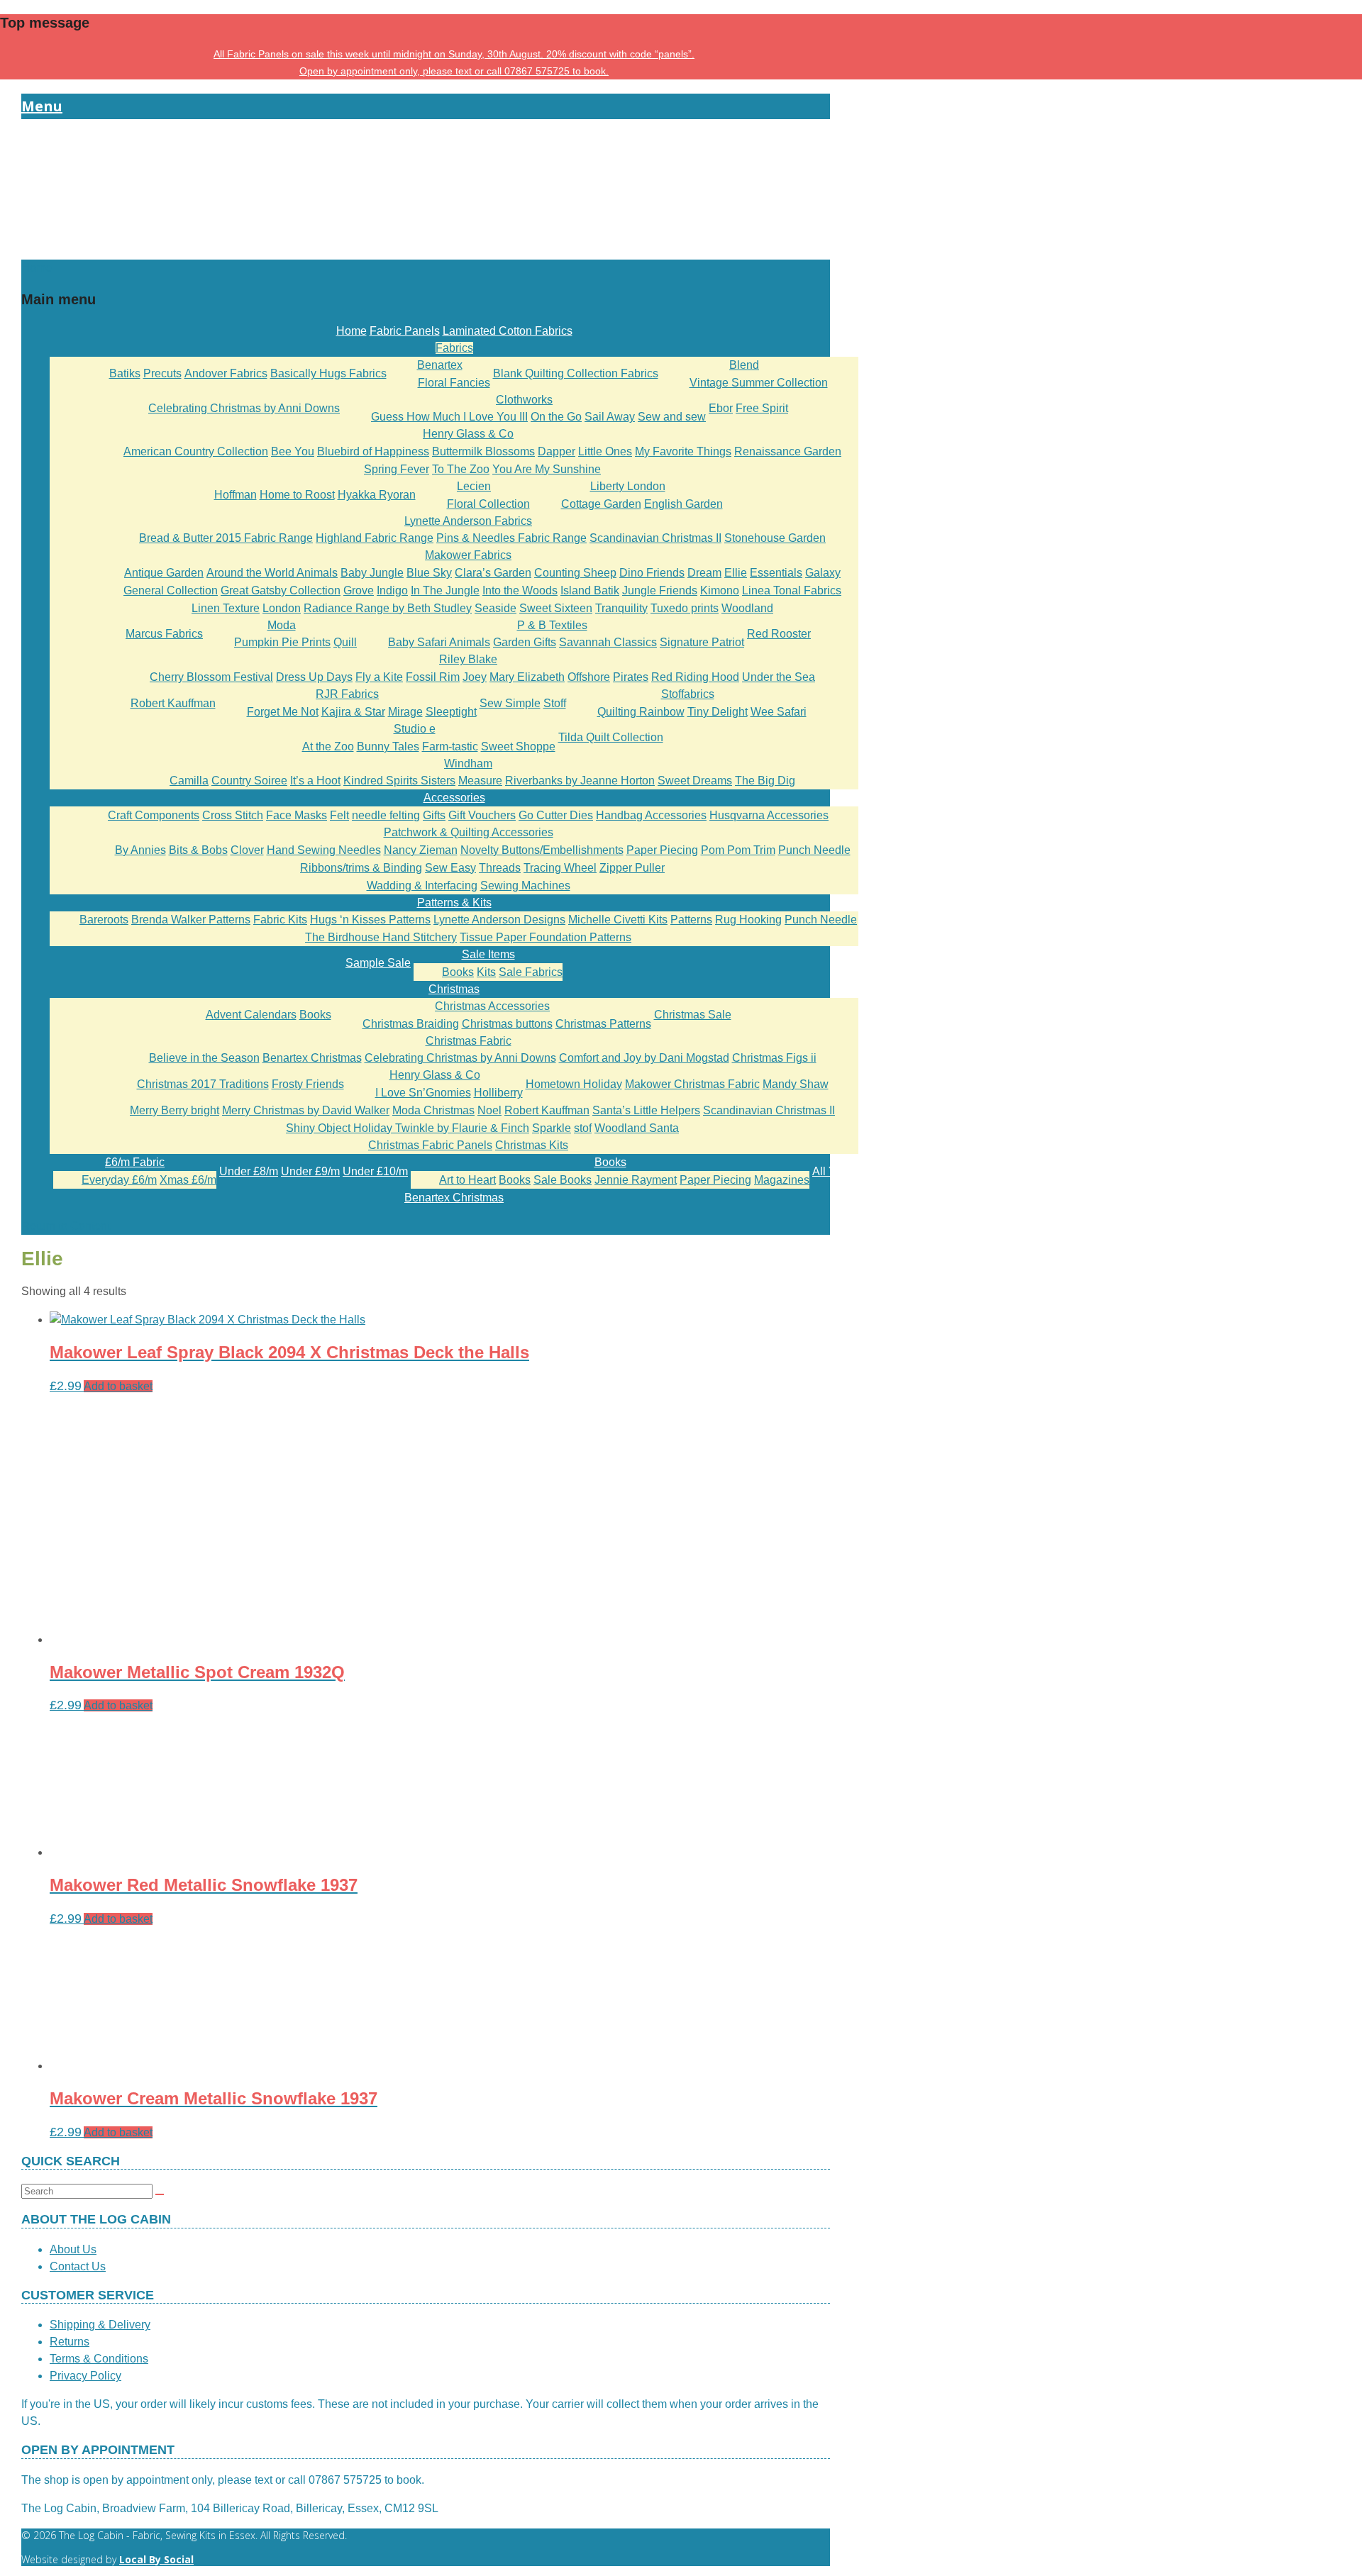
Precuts (162, 373)
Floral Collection (488, 504)
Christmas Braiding (411, 1024)
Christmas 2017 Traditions (203, 1084)
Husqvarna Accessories (769, 815)
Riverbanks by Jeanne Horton (580, 781)
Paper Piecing (662, 850)
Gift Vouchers (482, 815)
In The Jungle (445, 590)
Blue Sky (429, 573)
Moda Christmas (433, 1110)
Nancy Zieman (421, 850)
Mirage (405, 712)
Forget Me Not (283, 712)
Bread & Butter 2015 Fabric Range (226, 538)
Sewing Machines (525, 885)
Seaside (495, 608)
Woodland (747, 608)
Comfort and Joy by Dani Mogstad (644, 1058)
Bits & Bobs (198, 850)
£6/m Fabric (135, 1162)
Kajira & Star (353, 712)
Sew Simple (510, 703)
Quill (345, 642)
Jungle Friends (660, 590)
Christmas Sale (693, 1015)
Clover (247, 850)
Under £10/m (375, 1171)
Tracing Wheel (560, 868)
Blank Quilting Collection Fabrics (576, 373)
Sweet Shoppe (518, 746)
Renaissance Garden (788, 451)
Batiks (125, 373)
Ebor (721, 408)
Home (351, 331)
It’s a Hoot (315, 781)
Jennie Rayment (636, 1180)
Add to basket (118, 1386)
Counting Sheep (575, 573)
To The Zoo (461, 469)
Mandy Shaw (796, 1084)
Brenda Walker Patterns (191, 920)
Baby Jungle (372, 573)
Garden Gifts (525, 642)
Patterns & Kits (454, 903)
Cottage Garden (601, 504)
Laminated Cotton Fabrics (508, 331)
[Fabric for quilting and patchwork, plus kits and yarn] (426, 251)
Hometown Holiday (574, 1084)
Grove (359, 590)
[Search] (160, 2194)
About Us (73, 2249)
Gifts (434, 815)
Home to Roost (297, 495)
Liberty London (628, 486)
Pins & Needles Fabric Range (511, 538)
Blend (744, 365)
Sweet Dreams (695, 781)
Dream (704, 573)
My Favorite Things (683, 451)
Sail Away (610, 417)
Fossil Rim (433, 677)
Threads (500, 868)
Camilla (189, 781)
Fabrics (454, 348)
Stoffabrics (688, 694)
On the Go (556, 417)
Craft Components (154, 815)
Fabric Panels (405, 331)
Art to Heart (467, 1180)
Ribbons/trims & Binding (361, 868)
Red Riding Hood (695, 677)
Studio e (415, 729)
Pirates (631, 677)
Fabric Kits (280, 920)
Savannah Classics (608, 642)
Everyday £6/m (119, 1180)
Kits (486, 972)
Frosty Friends (308, 1084)
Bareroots (104, 920)
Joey (475, 677)
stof (583, 1128)
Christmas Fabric (469, 1041)
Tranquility (621, 608)
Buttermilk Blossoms (483, 451)
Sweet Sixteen (556, 608)
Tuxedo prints (685, 608)
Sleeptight (451, 712)
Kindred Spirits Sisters (399, 781)
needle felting (386, 815)
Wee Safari (779, 712)
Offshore (589, 677)
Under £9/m (310, 1171)
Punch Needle (814, 850)
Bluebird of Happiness (373, 451)
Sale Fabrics (531, 972)
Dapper (557, 451)
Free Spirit (762, 408)
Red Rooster (779, 634)
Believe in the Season (204, 1058)
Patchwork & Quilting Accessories (469, 832)
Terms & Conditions (99, 2359)
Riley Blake (468, 659)
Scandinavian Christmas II (655, 538)
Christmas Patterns (603, 1024)
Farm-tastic (450, 746)
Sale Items (488, 954)
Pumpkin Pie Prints (282, 642)
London (282, 608)
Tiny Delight (718, 712)
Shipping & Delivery (100, 2325)
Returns (70, 2342)
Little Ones (605, 451)
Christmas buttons (507, 1024)
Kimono (720, 590)
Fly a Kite (379, 677)
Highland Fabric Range (375, 538)
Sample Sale (378, 963)
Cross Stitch (233, 815)
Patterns (691, 920)
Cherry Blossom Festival (211, 677)
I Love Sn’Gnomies (423, 1093)
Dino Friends (652, 573)
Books (458, 972)
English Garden (683, 504)
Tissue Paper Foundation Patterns (546, 937)
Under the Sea (779, 677)
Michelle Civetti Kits (618, 920)
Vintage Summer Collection (759, 383)
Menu (42, 106)
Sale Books (563, 1180)
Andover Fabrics (226, 373)
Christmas (454, 989)
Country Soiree (249, 781)
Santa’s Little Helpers (646, 1110)
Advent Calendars (251, 1015)
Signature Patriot (702, 642)
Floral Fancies (454, 383)
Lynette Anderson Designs (499, 920)
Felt (339, 815)
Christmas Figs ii (774, 1058)
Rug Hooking (748, 920)
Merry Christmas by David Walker (306, 1110)
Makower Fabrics (468, 555)
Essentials (776, 573)
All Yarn (832, 1171)
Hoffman (236, 495)
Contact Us (78, 2266)
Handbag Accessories (651, 815)
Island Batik (590, 590)
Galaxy (823, 573)
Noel (489, 1110)
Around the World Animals (272, 573)
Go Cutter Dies (556, 815)
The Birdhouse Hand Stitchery (381, 937)
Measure (480, 781)
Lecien (474, 486)
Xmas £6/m (188, 1180)
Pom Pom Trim (738, 850)
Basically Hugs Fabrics (328, 373)
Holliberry (498, 1093)
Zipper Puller (632, 868)
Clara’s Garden (493, 573)
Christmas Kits (532, 1145)
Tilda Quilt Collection (611, 737)
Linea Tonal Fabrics (792, 590)
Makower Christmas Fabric (692, 1084)
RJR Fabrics (347, 694)
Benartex (440, 365)
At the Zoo (328, 746)
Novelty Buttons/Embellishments (542, 850)
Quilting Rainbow (641, 712)
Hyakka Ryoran (377, 495)
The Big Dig (765, 781)
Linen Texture (226, 608)
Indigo (392, 590)
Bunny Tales (388, 746)
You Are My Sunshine (547, 469)
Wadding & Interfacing (422, 885)
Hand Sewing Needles (324, 850)
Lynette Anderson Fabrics (468, 521)
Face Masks (297, 815)
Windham (468, 764)
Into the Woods (520, 590)
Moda (282, 625)
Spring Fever (397, 469)
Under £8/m (249, 1171)
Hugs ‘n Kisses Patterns (370, 920)
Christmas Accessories (492, 1006)
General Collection (171, 590)
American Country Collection (196, 451)
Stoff (555, 703)
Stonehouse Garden (775, 538)
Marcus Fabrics (164, 634)
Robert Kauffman (173, 703)
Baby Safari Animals (439, 642)
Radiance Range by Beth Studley (388, 608)
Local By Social (156, 2559)
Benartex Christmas (312, 1058)
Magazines (782, 1180)
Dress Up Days (314, 677)
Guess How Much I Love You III (449, 417)
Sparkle (552, 1128)
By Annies (140, 850)
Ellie (736, 573)
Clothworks (524, 400)
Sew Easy (450, 868)
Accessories (454, 798)
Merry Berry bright (175, 1110)
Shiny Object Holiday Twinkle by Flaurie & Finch (408, 1128)
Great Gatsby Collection (281, 590)
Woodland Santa (637, 1128)
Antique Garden (164, 573)
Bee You (293, 451)
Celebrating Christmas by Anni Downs (244, 408)
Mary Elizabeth (527, 677)
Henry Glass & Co (468, 434)
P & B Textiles (552, 625)
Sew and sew (672, 417)
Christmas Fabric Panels (430, 1145)
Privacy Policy (85, 2376)
